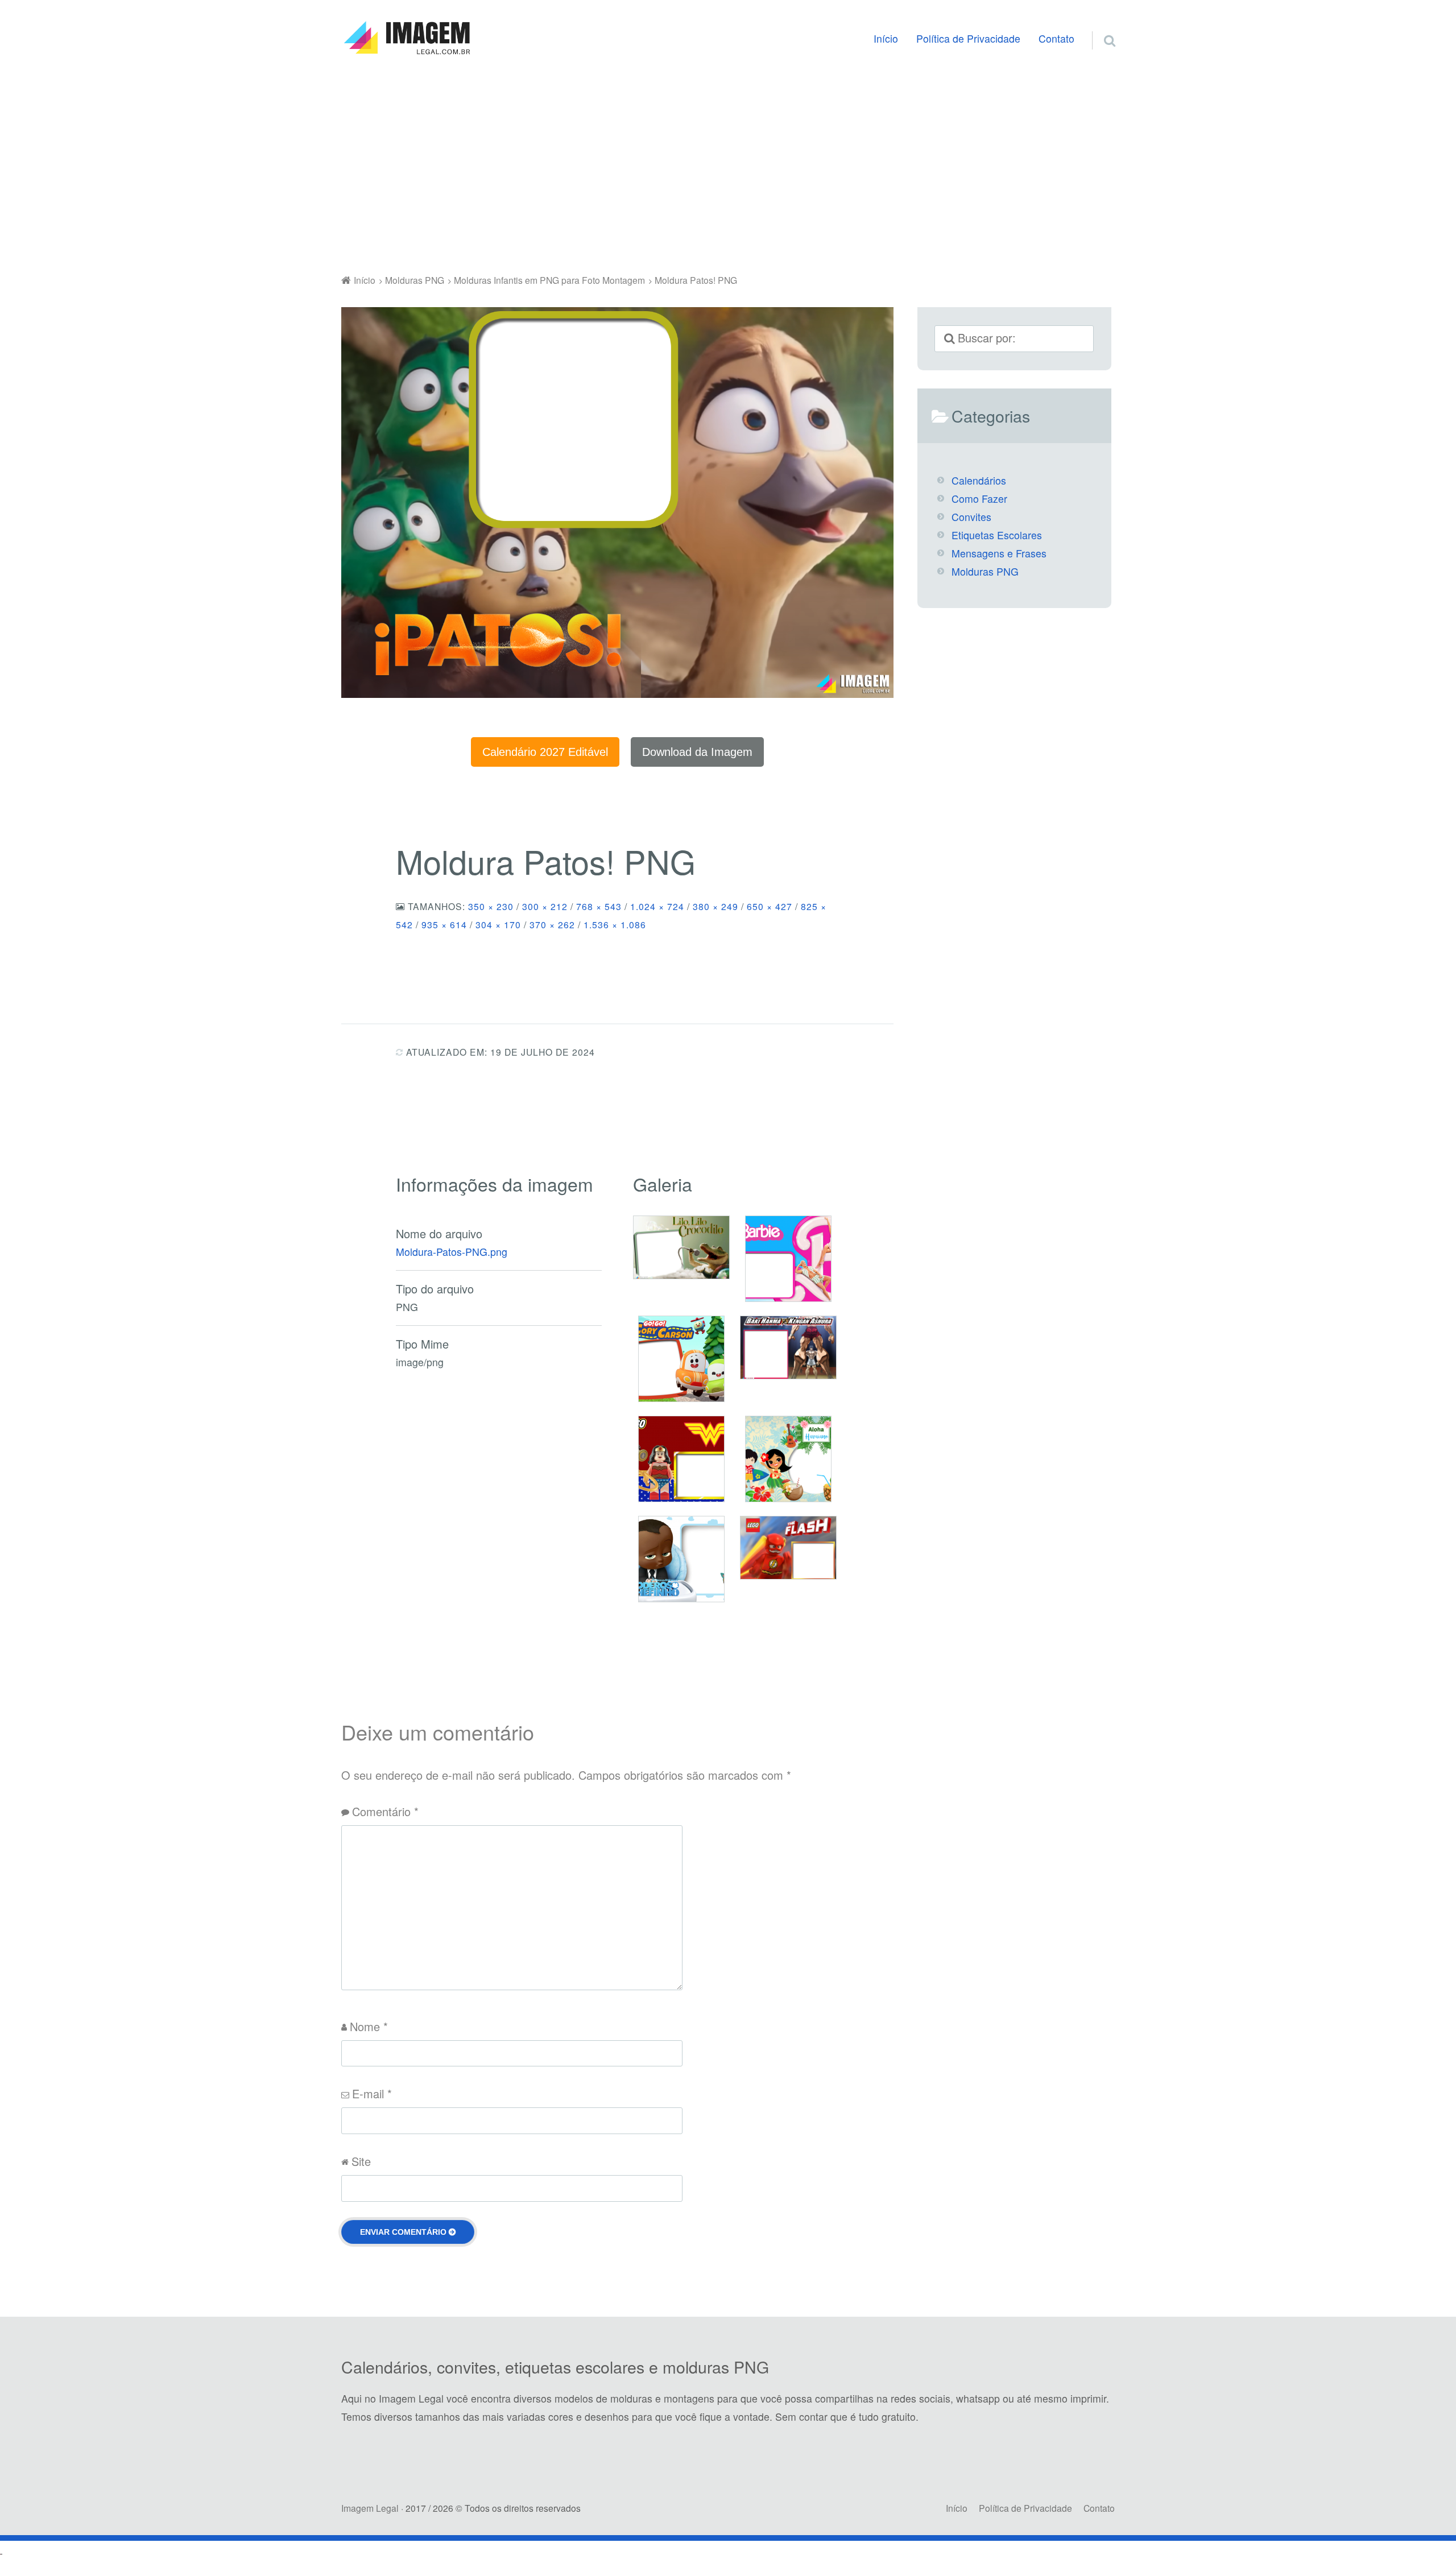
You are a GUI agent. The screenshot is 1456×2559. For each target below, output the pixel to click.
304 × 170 (498, 924)
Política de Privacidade (968, 38)
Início (886, 38)
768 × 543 (599, 906)
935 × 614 (444, 924)
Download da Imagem (697, 752)
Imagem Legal (370, 2508)
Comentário (385, 1811)
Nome (369, 2026)
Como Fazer (979, 499)
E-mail (372, 2093)
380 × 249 (715, 906)
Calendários (979, 480)
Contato (1056, 38)
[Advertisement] (728, 167)
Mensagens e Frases (999, 553)
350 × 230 (491, 906)
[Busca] (1099, 27)
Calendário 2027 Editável (545, 752)
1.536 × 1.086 (615, 924)
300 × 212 (545, 906)
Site (361, 2161)
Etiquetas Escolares (997, 535)
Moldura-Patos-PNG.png (452, 1252)
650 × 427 (770, 906)
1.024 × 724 (657, 906)
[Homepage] (407, 38)
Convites (971, 517)
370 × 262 (552, 924)
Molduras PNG (985, 571)
